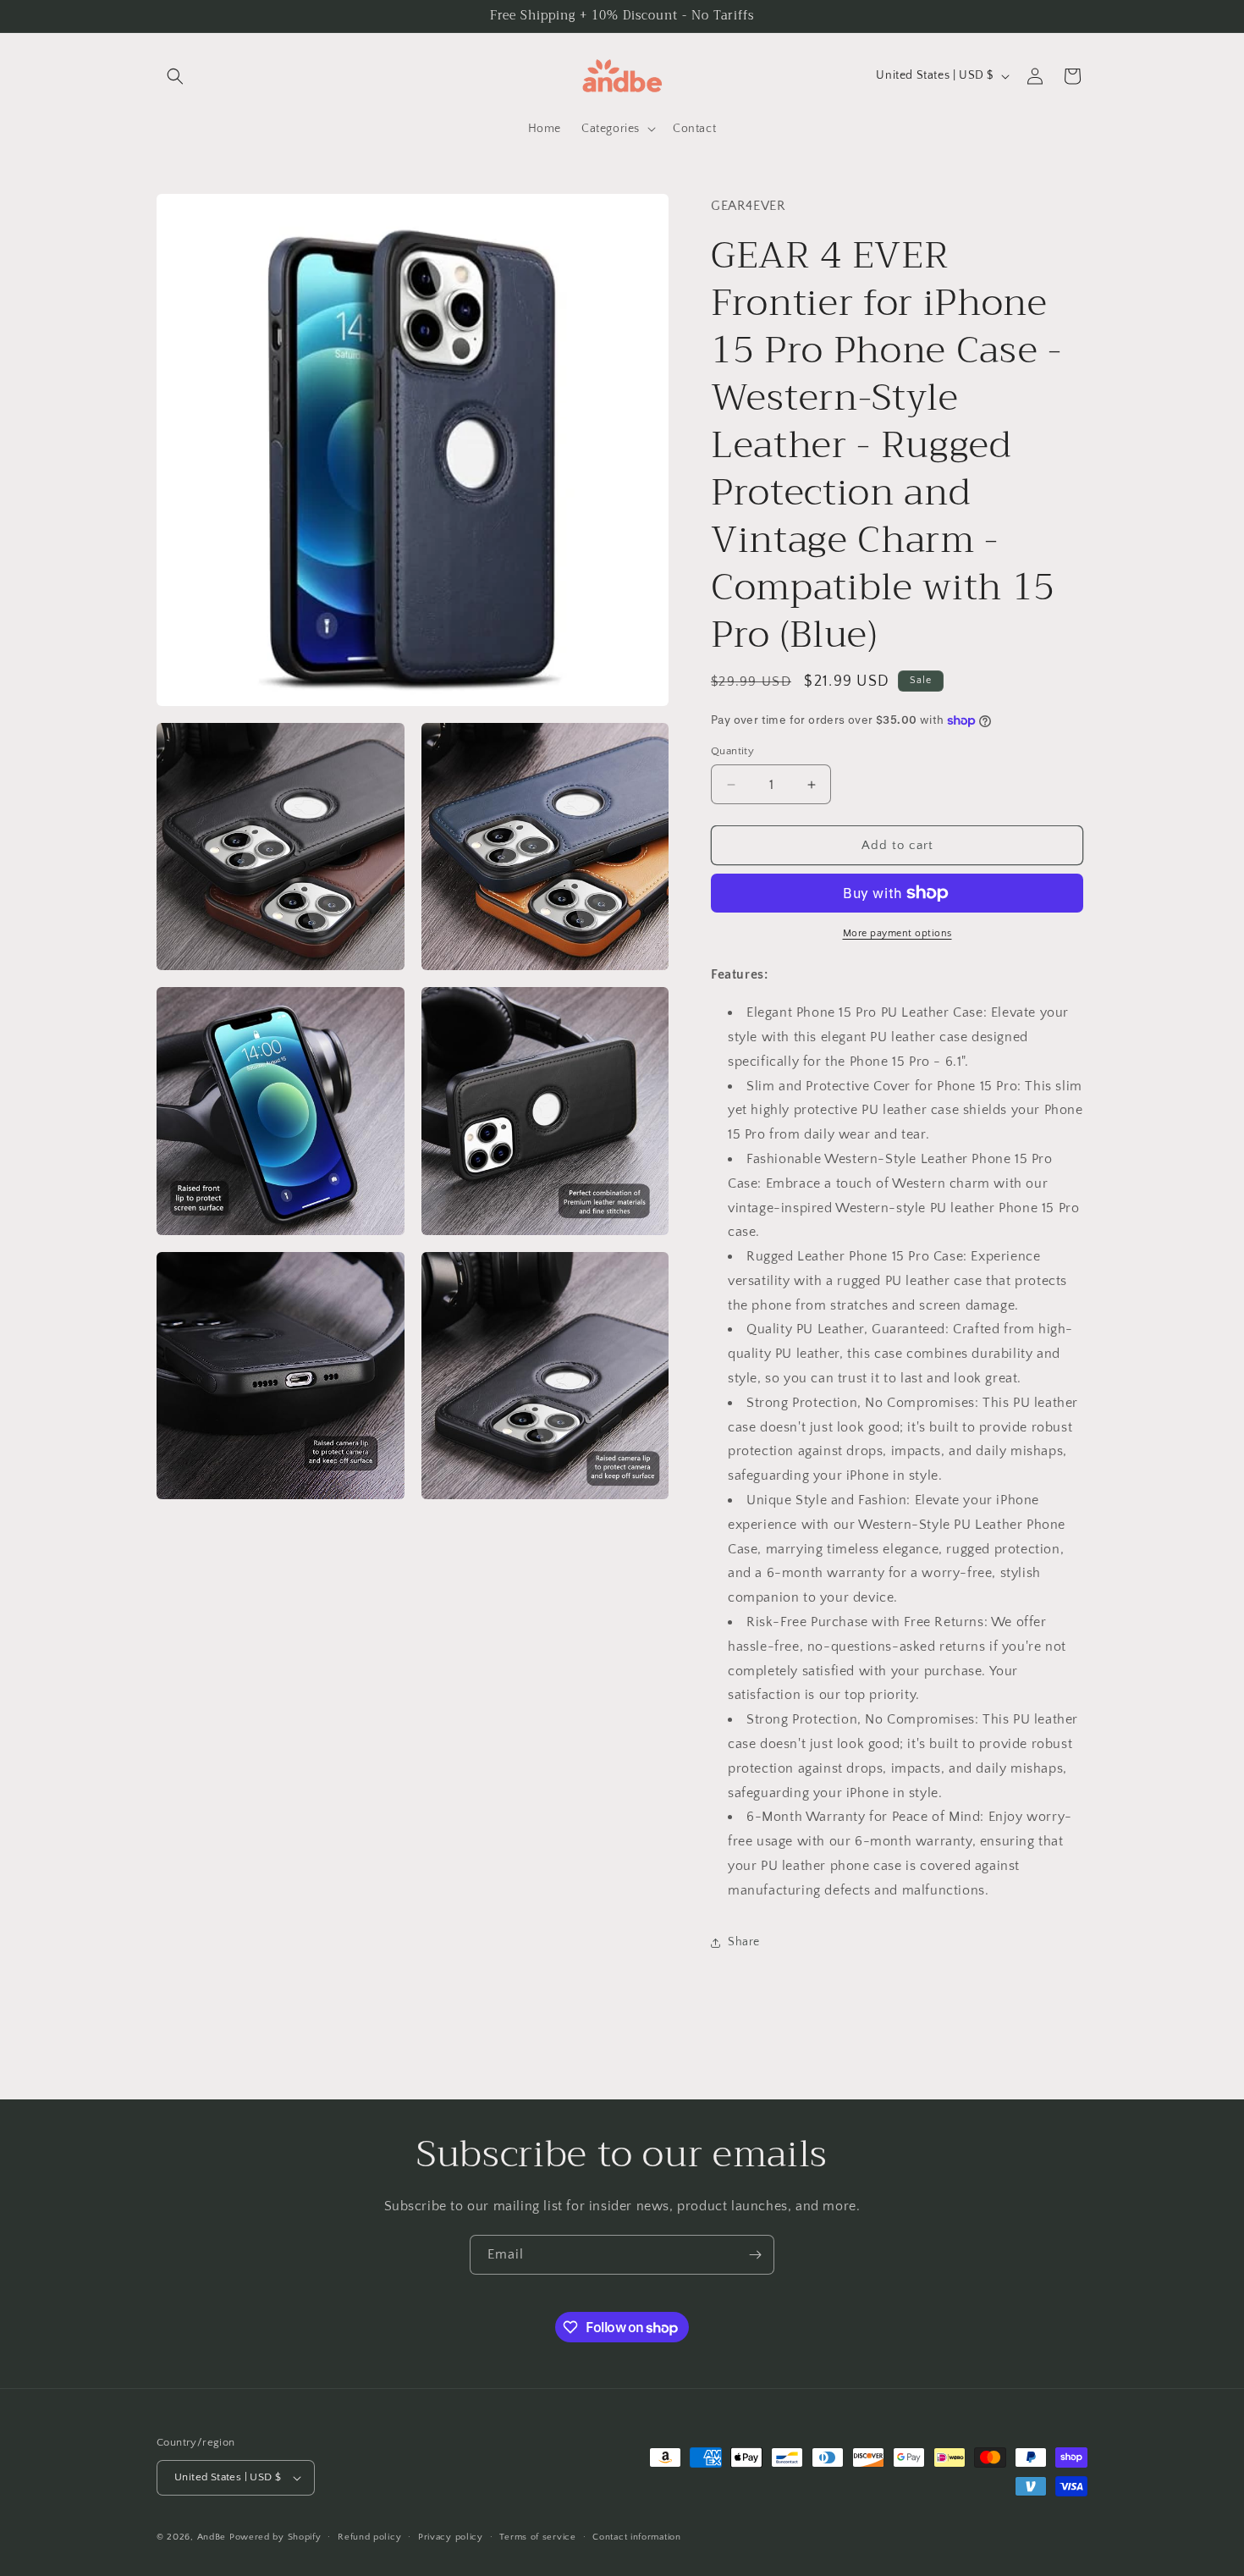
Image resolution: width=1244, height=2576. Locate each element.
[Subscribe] (755, 2255)
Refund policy (369, 2537)
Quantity (732, 751)
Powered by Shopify (275, 2537)
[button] (175, 76)
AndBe (212, 2537)
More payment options (897, 933)
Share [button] (744, 1942)
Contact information (636, 2537)
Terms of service (537, 2537)
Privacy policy (451, 2537)
